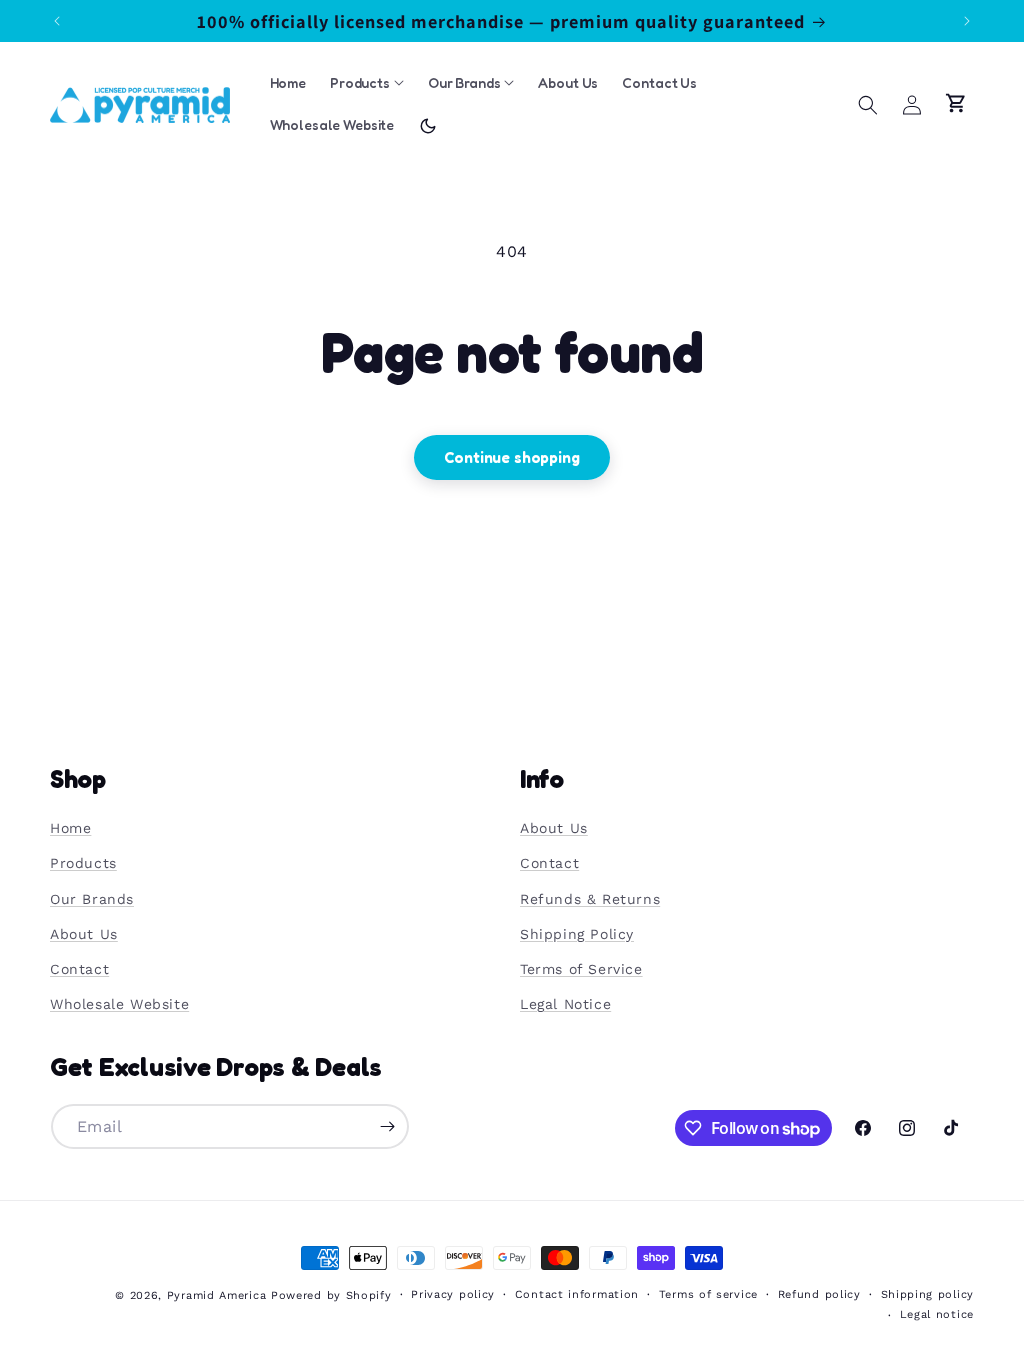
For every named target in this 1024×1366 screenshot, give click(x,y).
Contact (79, 969)
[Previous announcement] (57, 21)
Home (70, 828)
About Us (84, 934)
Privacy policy (453, 1294)
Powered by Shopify (331, 1295)
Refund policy (819, 1294)
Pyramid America (217, 1295)
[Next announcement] (967, 21)
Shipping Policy (577, 934)
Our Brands (92, 899)
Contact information (577, 1294)
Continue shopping (511, 457)
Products (83, 863)
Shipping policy (928, 1294)
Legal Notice (565, 1004)
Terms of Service (581, 969)
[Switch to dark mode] (428, 126)
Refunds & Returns (590, 899)
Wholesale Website (119, 1004)
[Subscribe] (387, 1126)
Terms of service (708, 1294)
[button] (868, 105)
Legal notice (937, 1314)
